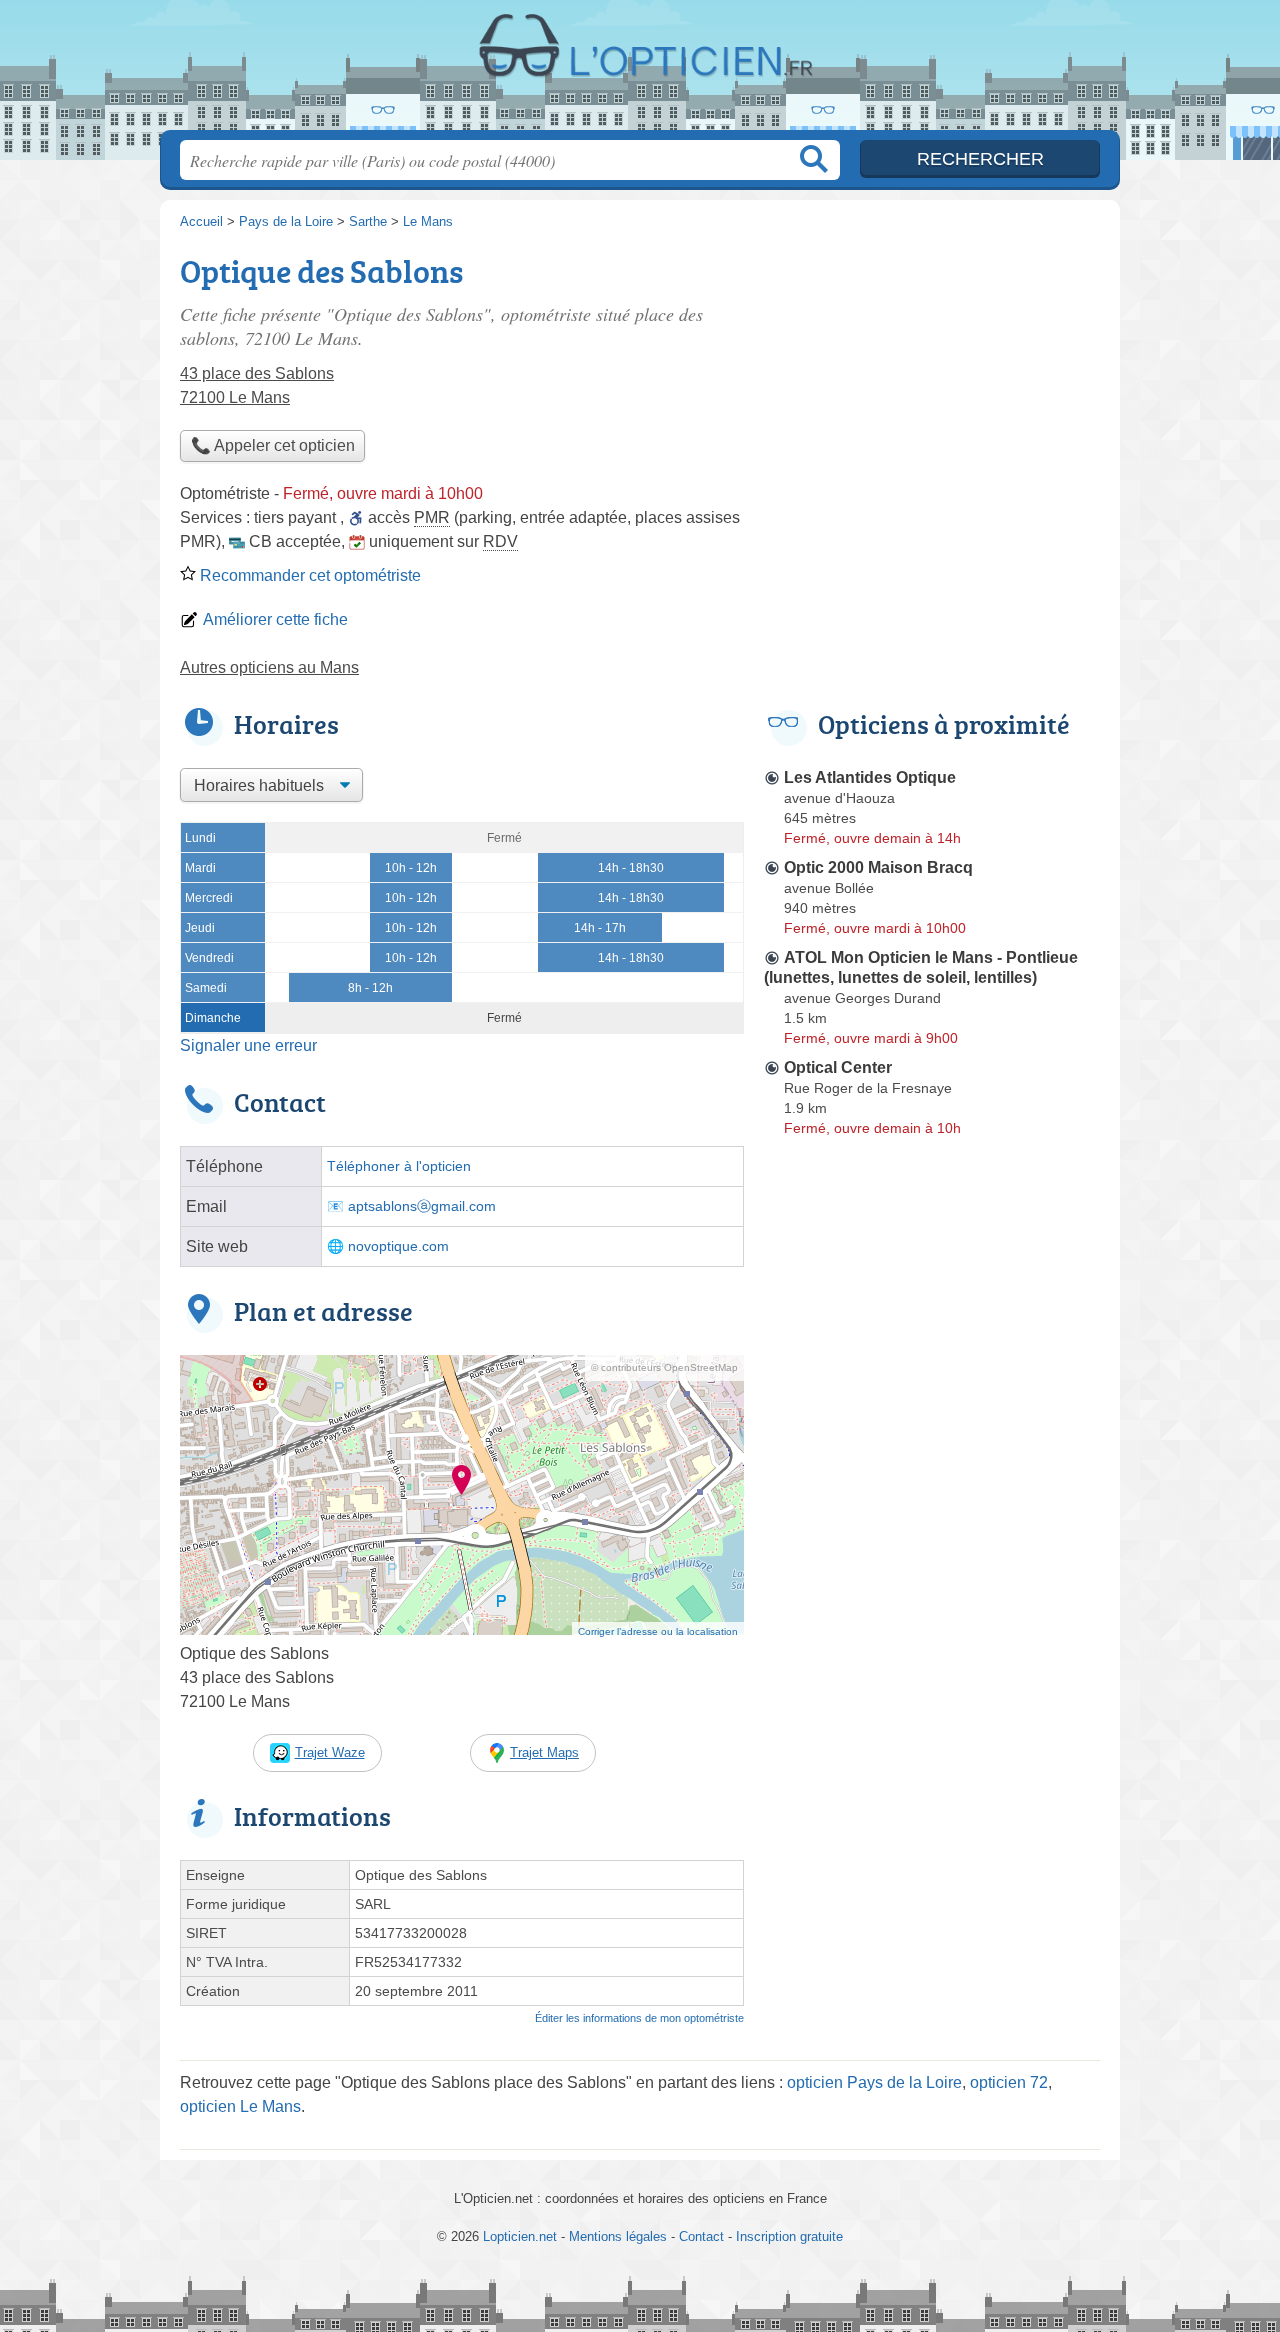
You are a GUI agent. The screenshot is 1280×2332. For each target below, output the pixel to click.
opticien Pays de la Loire (874, 2082)
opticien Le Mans (240, 2106)
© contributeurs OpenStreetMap (664, 1367)
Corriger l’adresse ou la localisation (658, 1631)
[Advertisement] (932, 386)
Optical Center (838, 1067)
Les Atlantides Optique (870, 777)
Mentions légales (618, 2236)
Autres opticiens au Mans (269, 667)
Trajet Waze (330, 1752)
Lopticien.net (640, 71)
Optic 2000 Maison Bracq (878, 867)
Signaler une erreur (248, 1045)
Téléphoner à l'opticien (399, 1166)
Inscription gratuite (789, 2236)
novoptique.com (398, 1246)
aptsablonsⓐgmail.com (422, 1206)
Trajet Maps (544, 1752)
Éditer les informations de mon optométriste (639, 2018)
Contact (701, 2236)
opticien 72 (1009, 2082)
